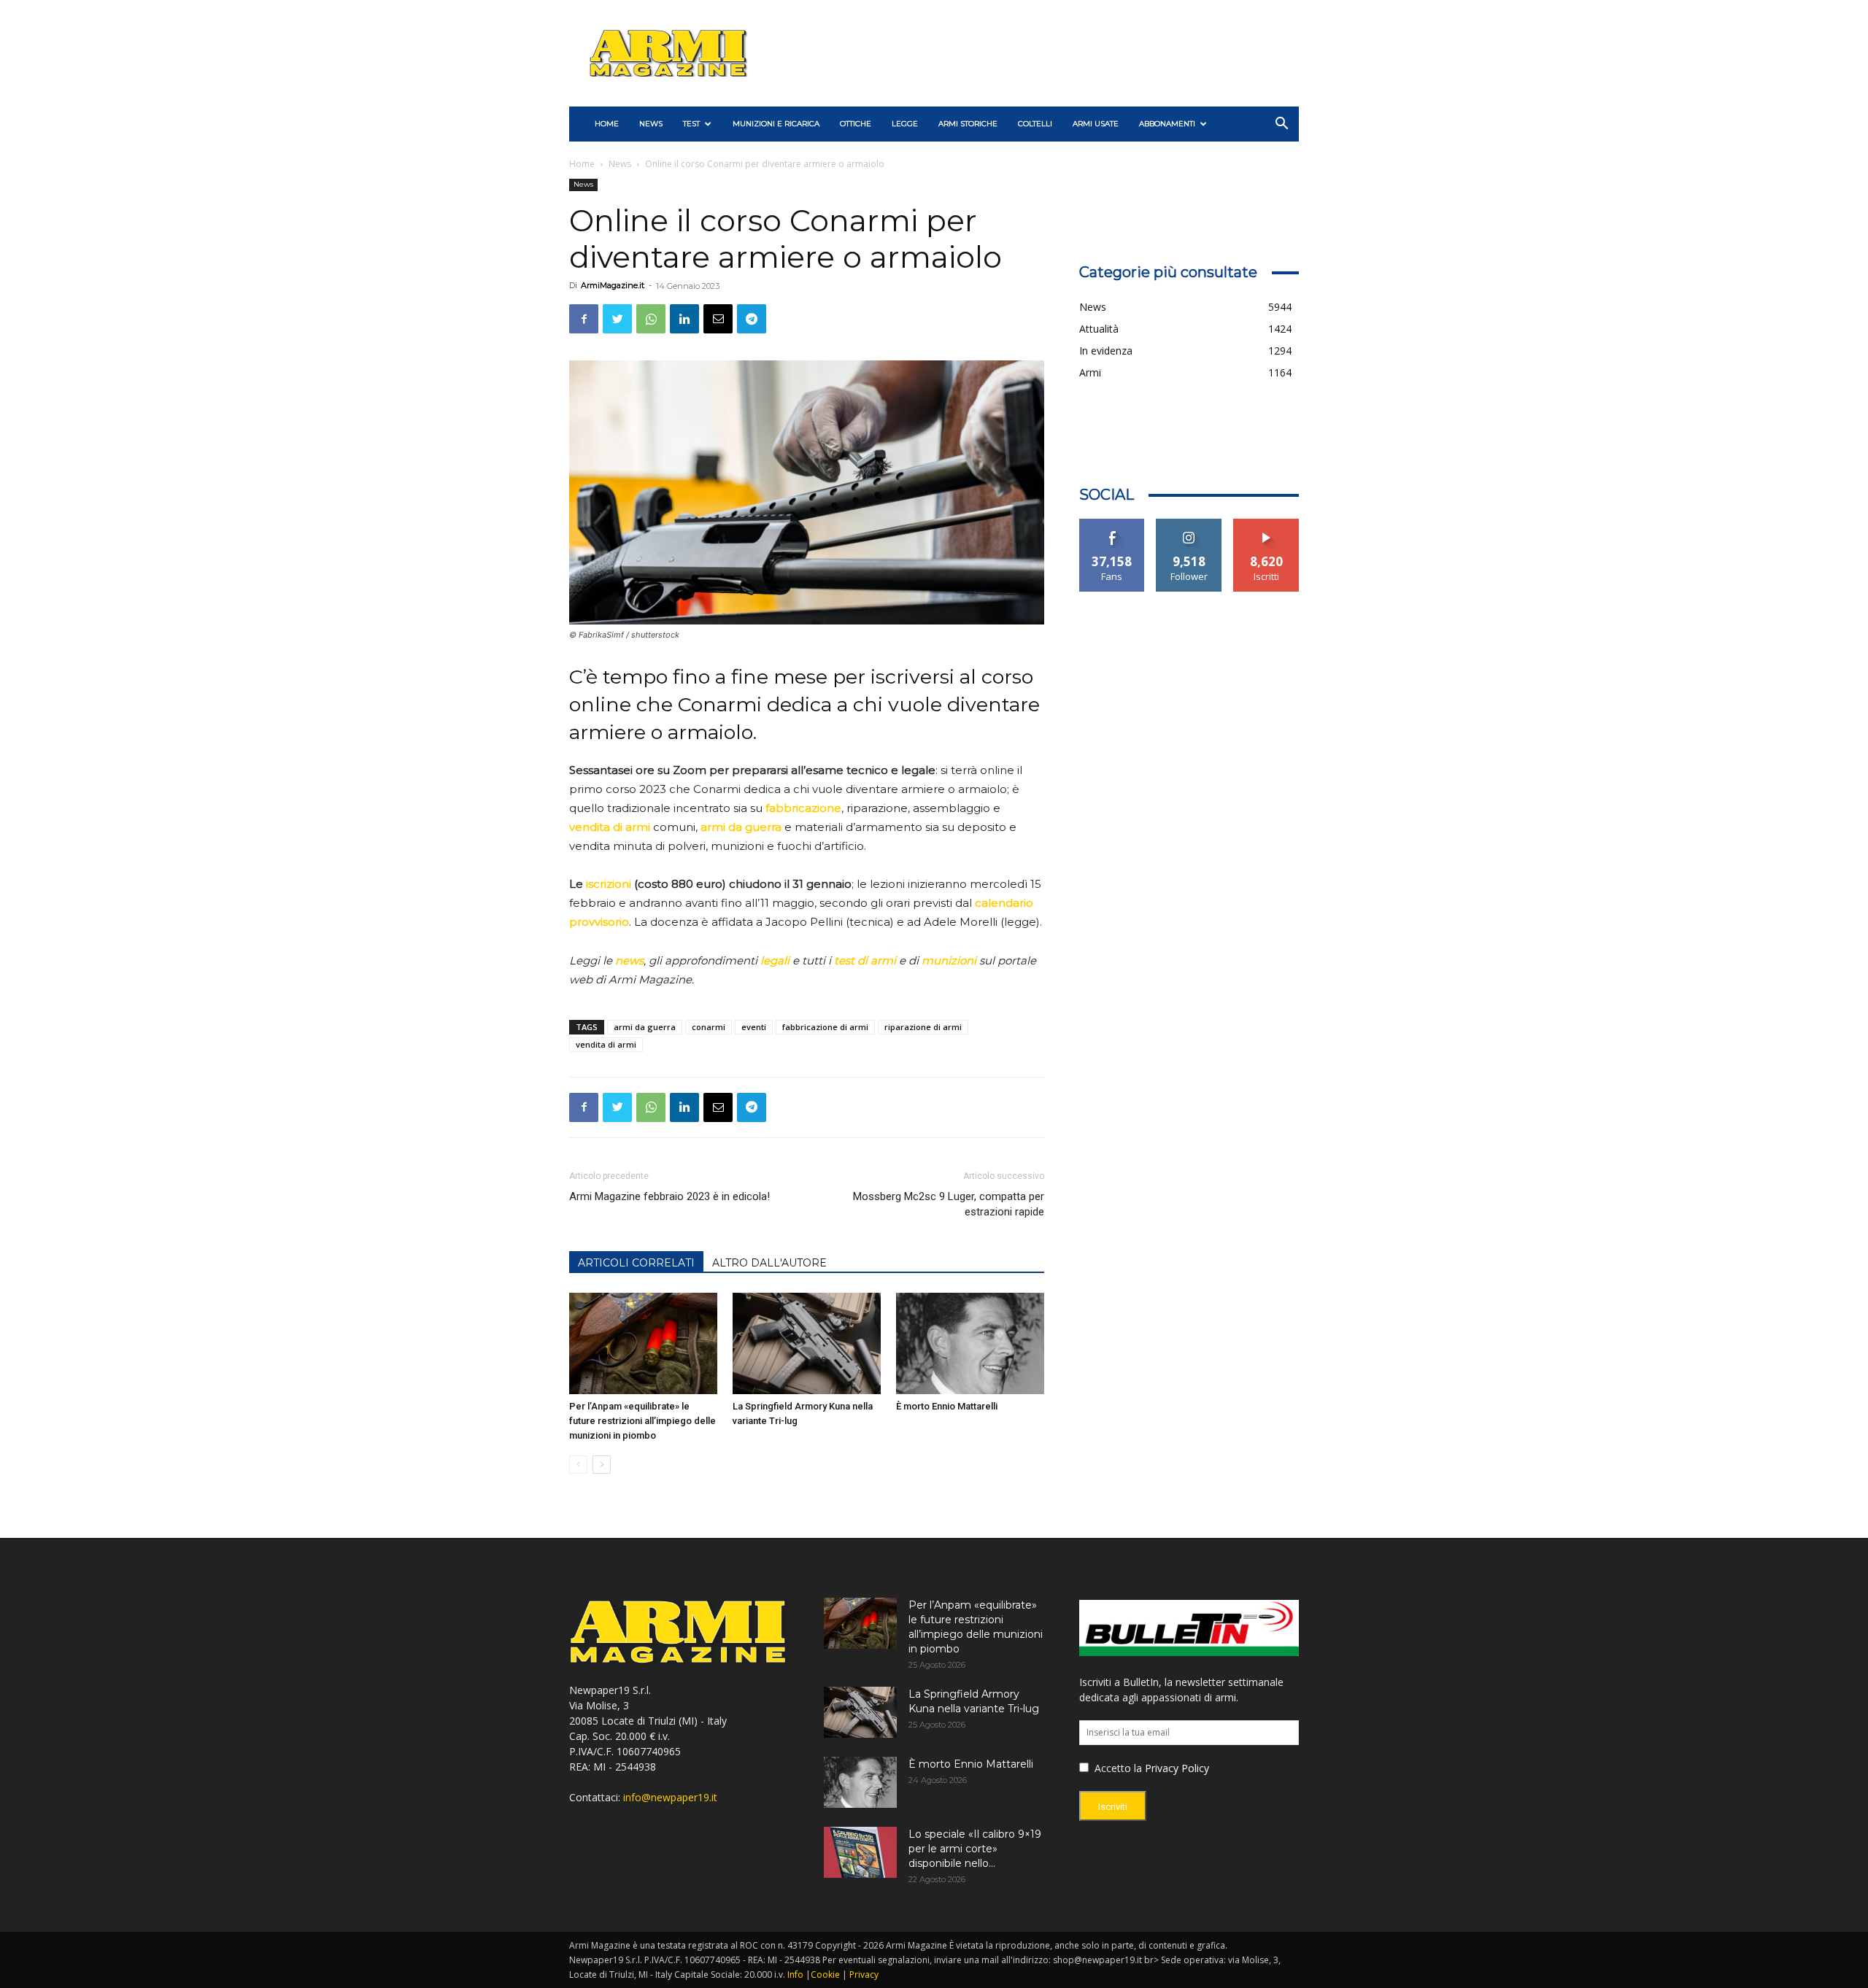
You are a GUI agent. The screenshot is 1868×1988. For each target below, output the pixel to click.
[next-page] (602, 1465)
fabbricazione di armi (825, 1027)
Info (795, 1975)
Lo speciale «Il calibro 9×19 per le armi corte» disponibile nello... (975, 1849)
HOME (607, 124)
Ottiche (856, 124)
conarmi (709, 1027)
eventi (754, 1027)
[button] (1281, 125)
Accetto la (1117, 1768)
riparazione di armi (923, 1027)
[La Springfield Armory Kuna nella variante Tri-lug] (807, 1344)
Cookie (825, 1975)
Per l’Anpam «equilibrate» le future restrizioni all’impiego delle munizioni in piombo (642, 1421)
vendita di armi (610, 827)
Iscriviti (1266, 524)
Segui (1189, 524)
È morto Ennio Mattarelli (947, 1406)
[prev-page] (578, 1465)
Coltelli (1035, 124)
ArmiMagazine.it (613, 285)
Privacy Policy (1177, 1768)
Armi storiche (968, 124)
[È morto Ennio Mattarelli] (970, 1344)
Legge (905, 124)
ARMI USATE (1096, 124)
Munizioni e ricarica (776, 124)
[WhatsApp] (651, 319)
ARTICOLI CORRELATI (636, 1263)
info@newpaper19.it (670, 1797)
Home (582, 164)
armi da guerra (741, 827)
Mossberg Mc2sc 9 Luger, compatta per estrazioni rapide (948, 1204)
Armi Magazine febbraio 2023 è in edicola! (669, 1196)
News (651, 124)
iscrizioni (609, 884)
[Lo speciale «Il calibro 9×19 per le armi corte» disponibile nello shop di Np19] (860, 1852)
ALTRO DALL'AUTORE (769, 1263)
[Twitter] (617, 319)
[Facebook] (584, 319)
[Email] (718, 319)
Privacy (864, 1975)
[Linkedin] (684, 319)
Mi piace (1112, 524)
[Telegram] (752, 319)
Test (691, 124)
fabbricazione (803, 808)
